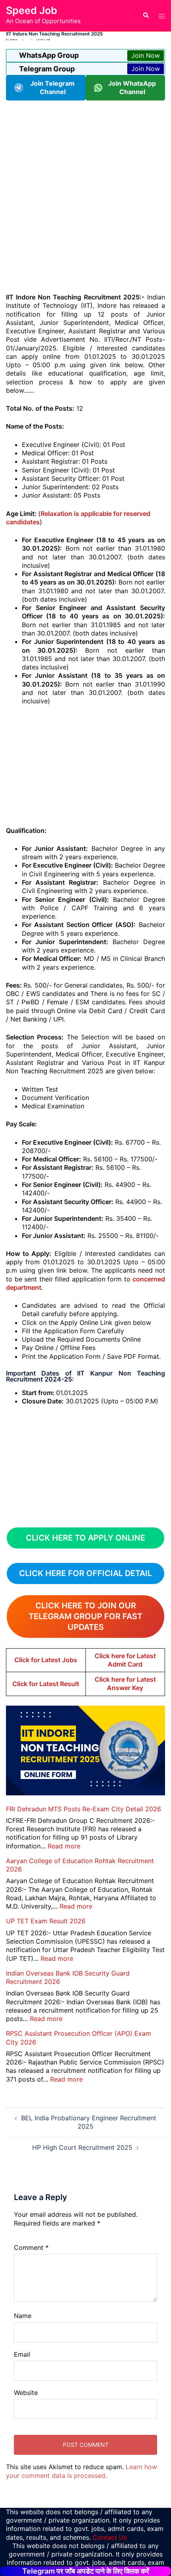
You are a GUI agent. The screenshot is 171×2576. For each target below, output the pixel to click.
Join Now (146, 55)
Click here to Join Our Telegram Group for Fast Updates (85, 1616)
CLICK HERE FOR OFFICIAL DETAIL (85, 1573)
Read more (64, 1846)
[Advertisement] (85, 196)
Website (26, 2393)
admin (14, 40)
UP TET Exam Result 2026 (46, 1921)
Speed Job (32, 10)
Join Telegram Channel (52, 88)
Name (23, 2316)
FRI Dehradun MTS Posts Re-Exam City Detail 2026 (84, 1809)
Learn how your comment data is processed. (82, 2471)
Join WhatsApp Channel (132, 88)
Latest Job (44, 40)
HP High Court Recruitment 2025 (82, 2147)
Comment (31, 2247)
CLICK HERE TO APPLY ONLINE (85, 1538)
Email (22, 2354)
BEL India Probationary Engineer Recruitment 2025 (89, 2122)
